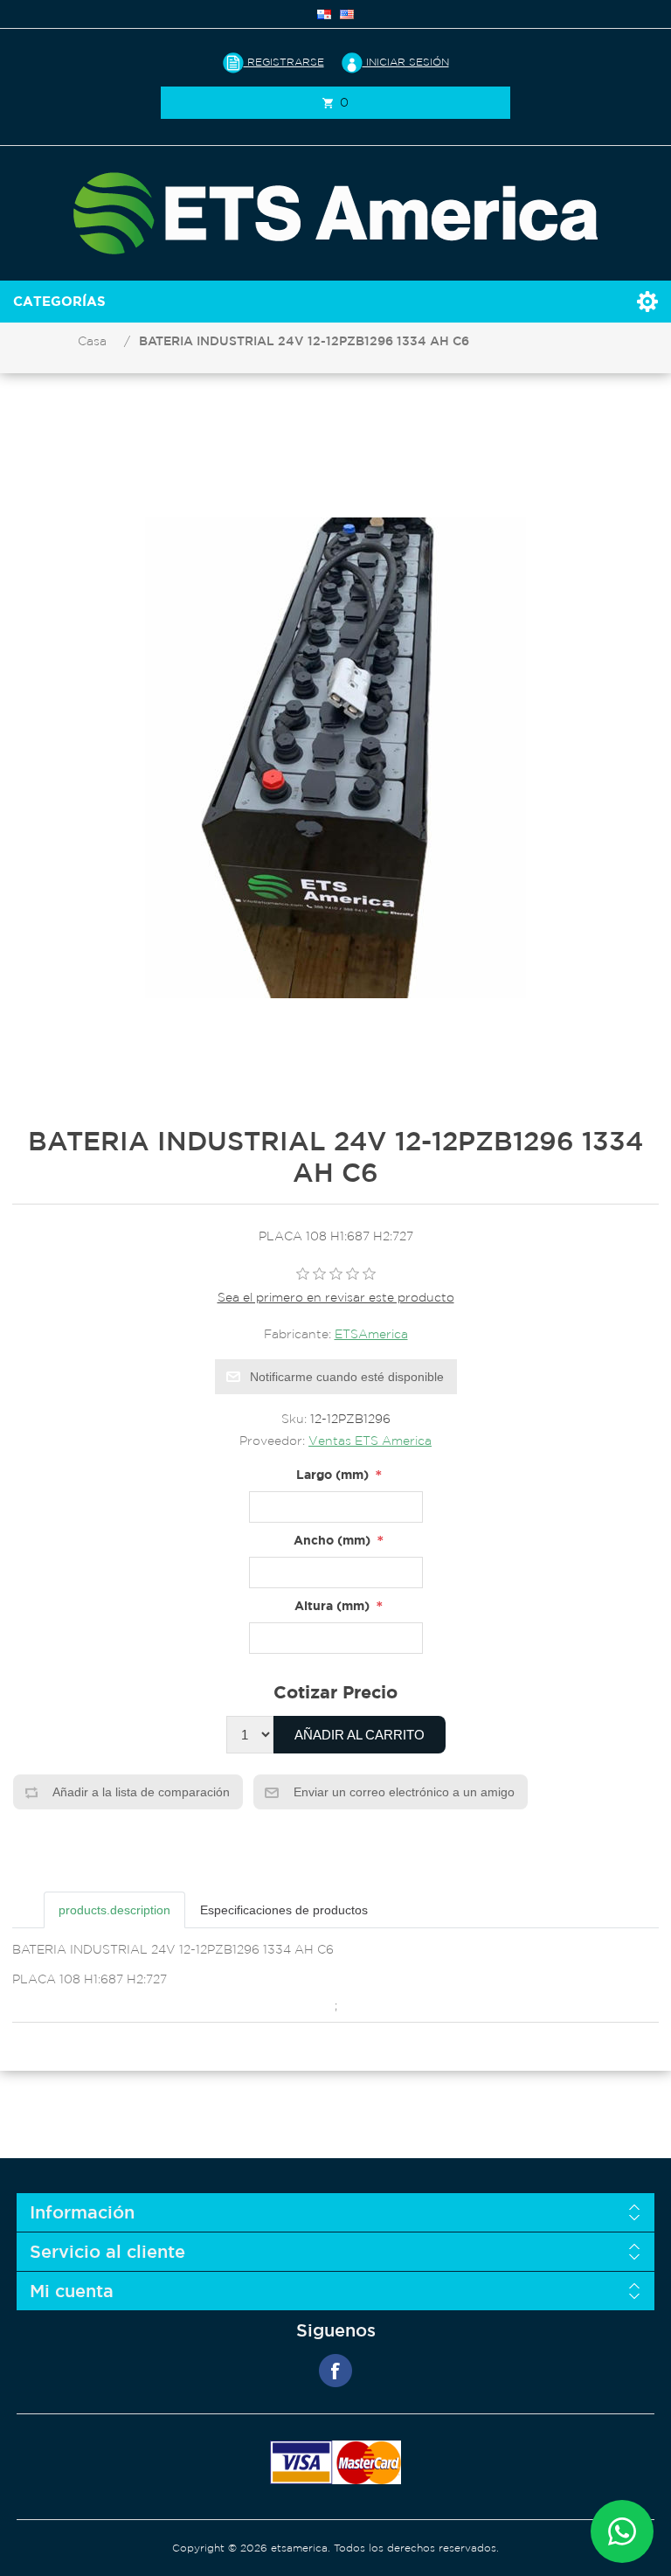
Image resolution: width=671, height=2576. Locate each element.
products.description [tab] (114, 1910)
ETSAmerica (371, 1334)
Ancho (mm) (332, 1540)
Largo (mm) (332, 1474)
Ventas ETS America (370, 1441)
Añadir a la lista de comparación (140, 1792)
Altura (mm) (332, 1605)
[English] (347, 14)
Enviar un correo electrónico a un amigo (402, 1792)
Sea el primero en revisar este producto (336, 1297)
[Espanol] (324, 14)
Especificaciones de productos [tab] (284, 1910)
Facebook (335, 2371)
